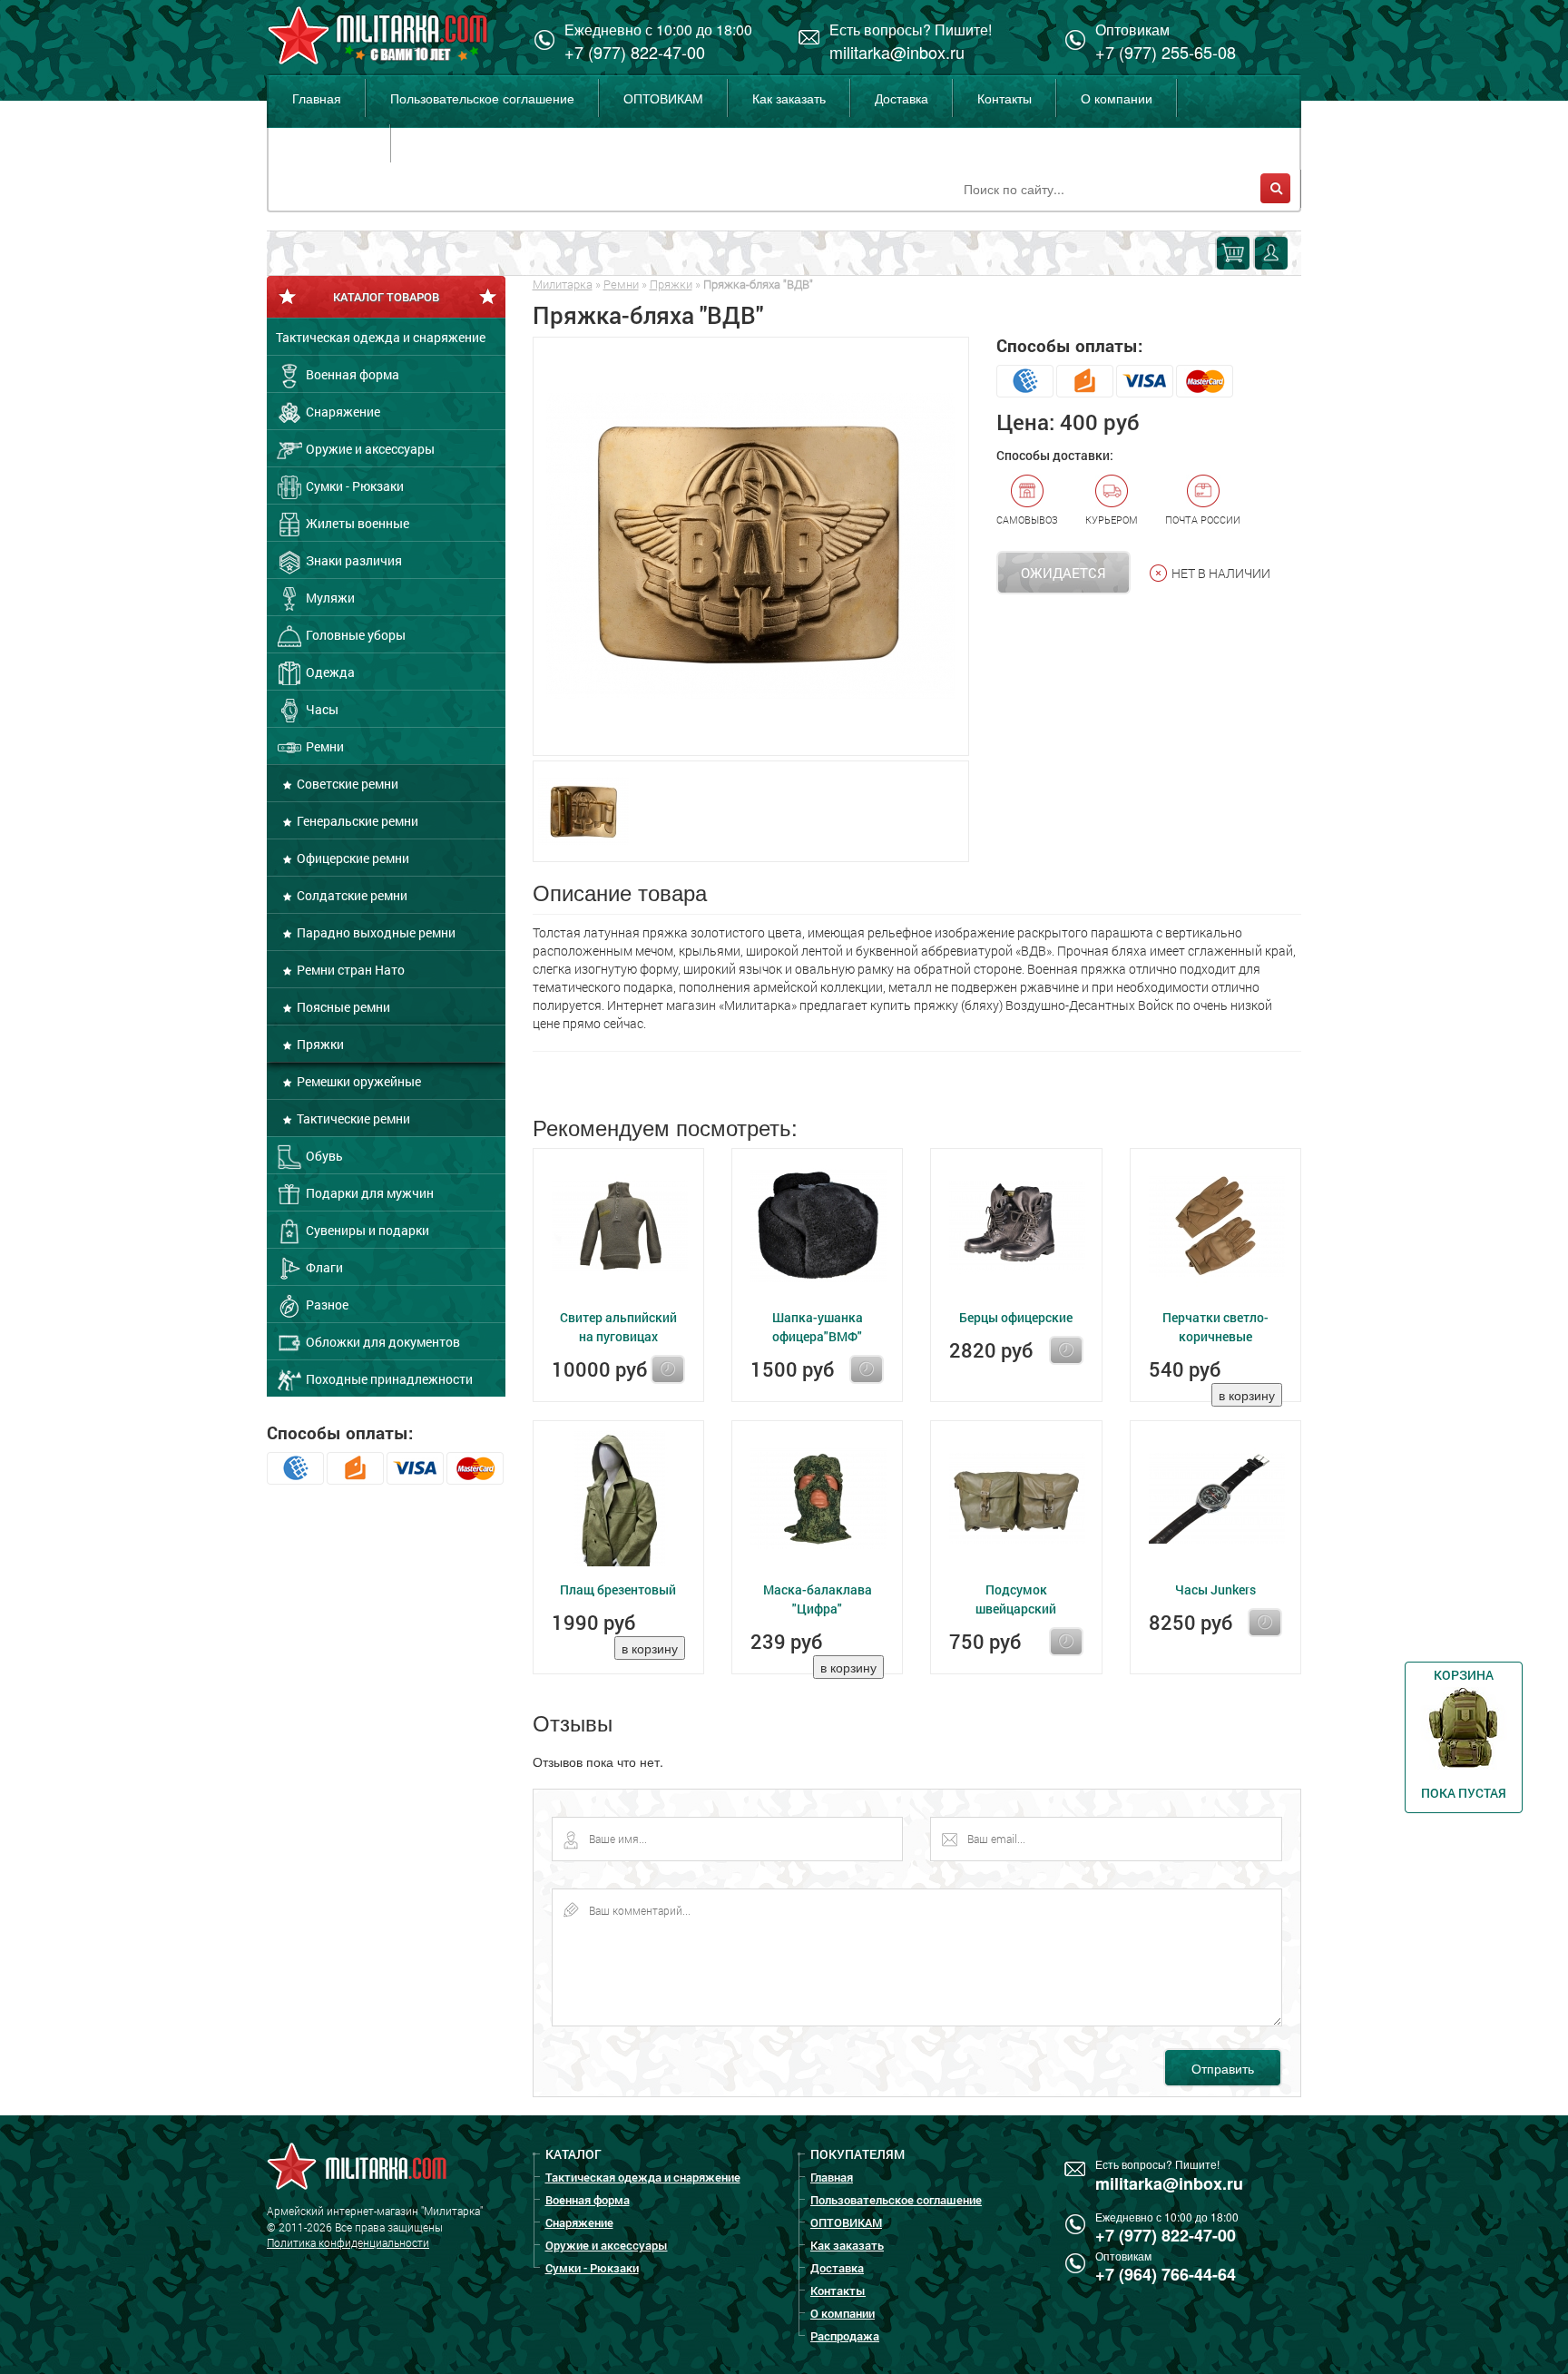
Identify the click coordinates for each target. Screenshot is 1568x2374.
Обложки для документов (382, 1342)
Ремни (323, 746)
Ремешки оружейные (358, 1081)
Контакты (1004, 98)
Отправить (1223, 2068)
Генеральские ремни (356, 821)
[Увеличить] (751, 546)
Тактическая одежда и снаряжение (381, 337)
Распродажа (329, 143)
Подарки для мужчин (368, 1193)
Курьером (1112, 520)
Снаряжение (342, 412)
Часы (321, 709)
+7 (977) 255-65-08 (1166, 52)
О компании (1117, 98)
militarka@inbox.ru (897, 52)
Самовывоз (1027, 520)
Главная (317, 98)
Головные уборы (354, 635)
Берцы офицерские (1016, 1317)
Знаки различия (353, 560)
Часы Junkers (1215, 1589)
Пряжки (319, 1044)
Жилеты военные (356, 523)
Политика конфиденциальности (348, 2242)
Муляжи (329, 598)
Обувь (323, 1156)
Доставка (902, 98)
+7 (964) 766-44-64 (1166, 2274)
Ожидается (1063, 573)
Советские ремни (346, 784)
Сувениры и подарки (366, 1230)
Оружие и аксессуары (369, 449)
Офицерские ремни (352, 858)
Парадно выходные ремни (375, 932)
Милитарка (563, 284)
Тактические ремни (352, 1118)
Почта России (1203, 520)
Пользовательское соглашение (482, 98)
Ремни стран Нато (349, 970)
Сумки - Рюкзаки (353, 486)
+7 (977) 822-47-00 (635, 52)
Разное (326, 1305)
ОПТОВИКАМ (663, 98)
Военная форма (351, 374)
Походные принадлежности (388, 1379)
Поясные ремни (342, 1007)
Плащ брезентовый (618, 1589)
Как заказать (789, 98)
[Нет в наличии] (668, 1369)
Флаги (323, 1267)
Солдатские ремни (351, 895)
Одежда (329, 672)
